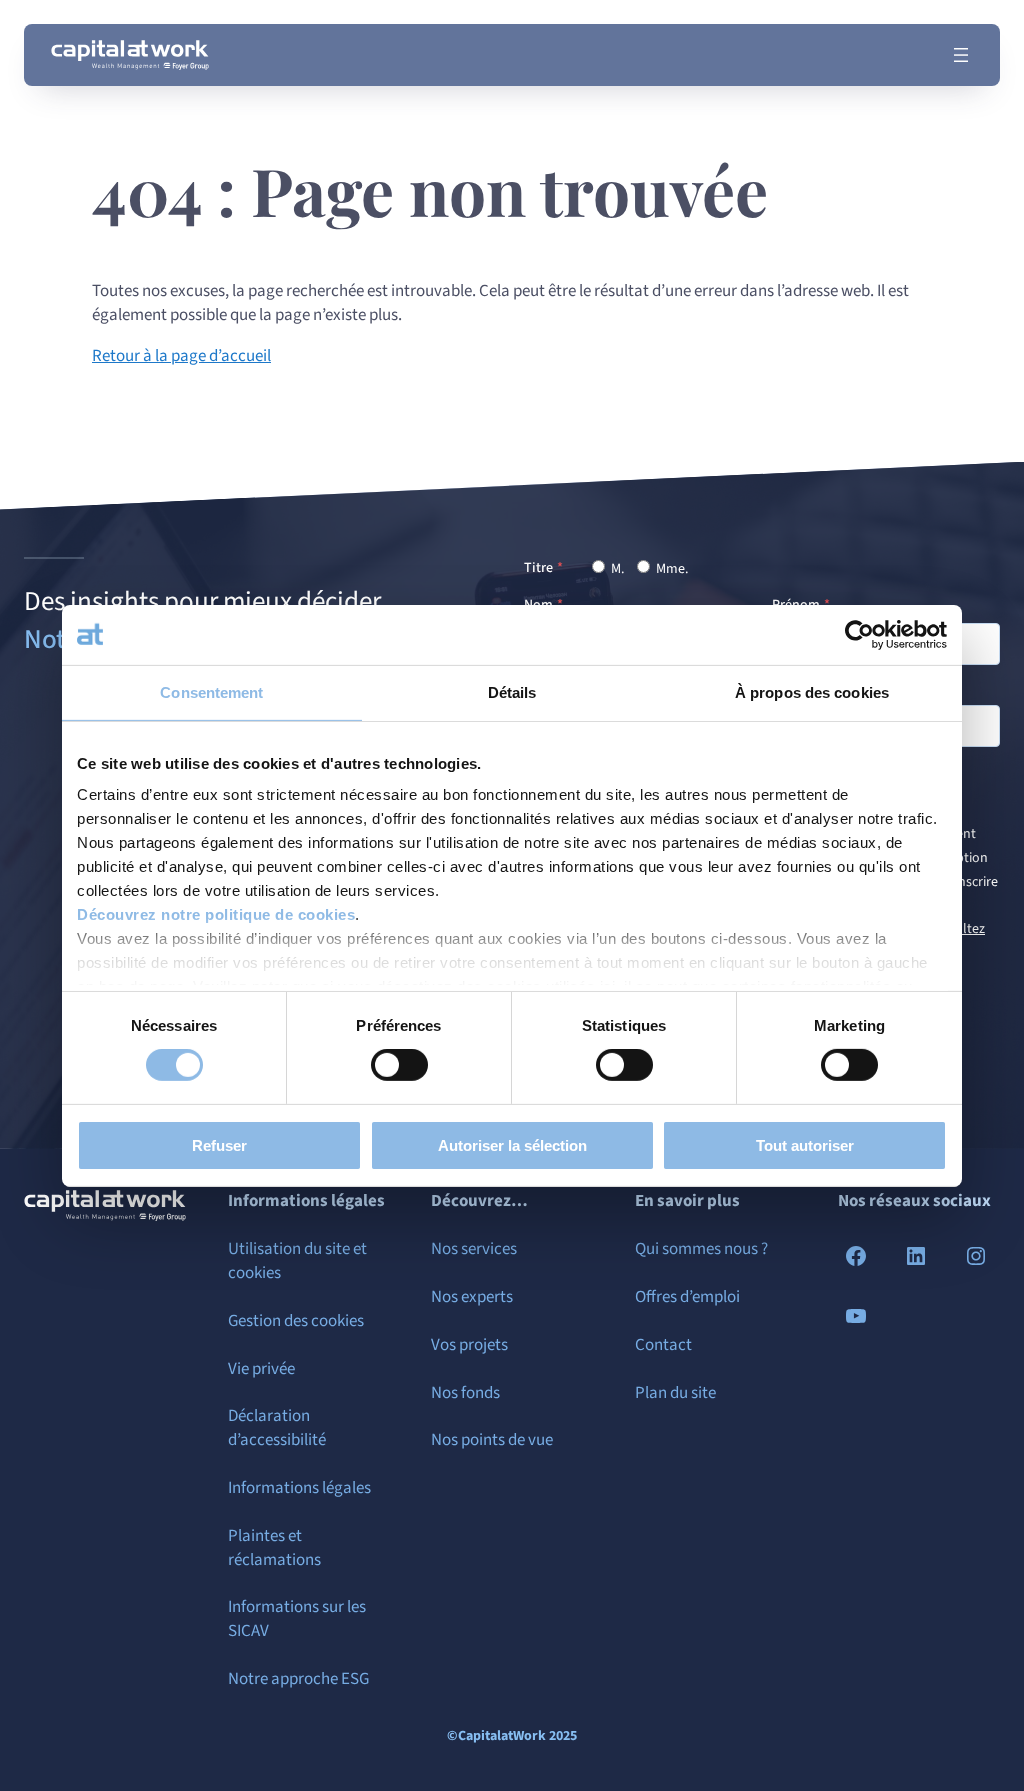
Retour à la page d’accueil (181, 356)
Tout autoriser (805, 1145)
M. (616, 569)
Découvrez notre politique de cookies (216, 914)
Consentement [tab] (211, 691)
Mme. (670, 569)
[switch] (399, 1065)
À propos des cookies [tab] (812, 691)
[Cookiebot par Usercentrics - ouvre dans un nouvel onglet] (859, 634)
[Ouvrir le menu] (961, 55)
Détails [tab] (512, 691)
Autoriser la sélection (512, 1145)
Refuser (219, 1145)
